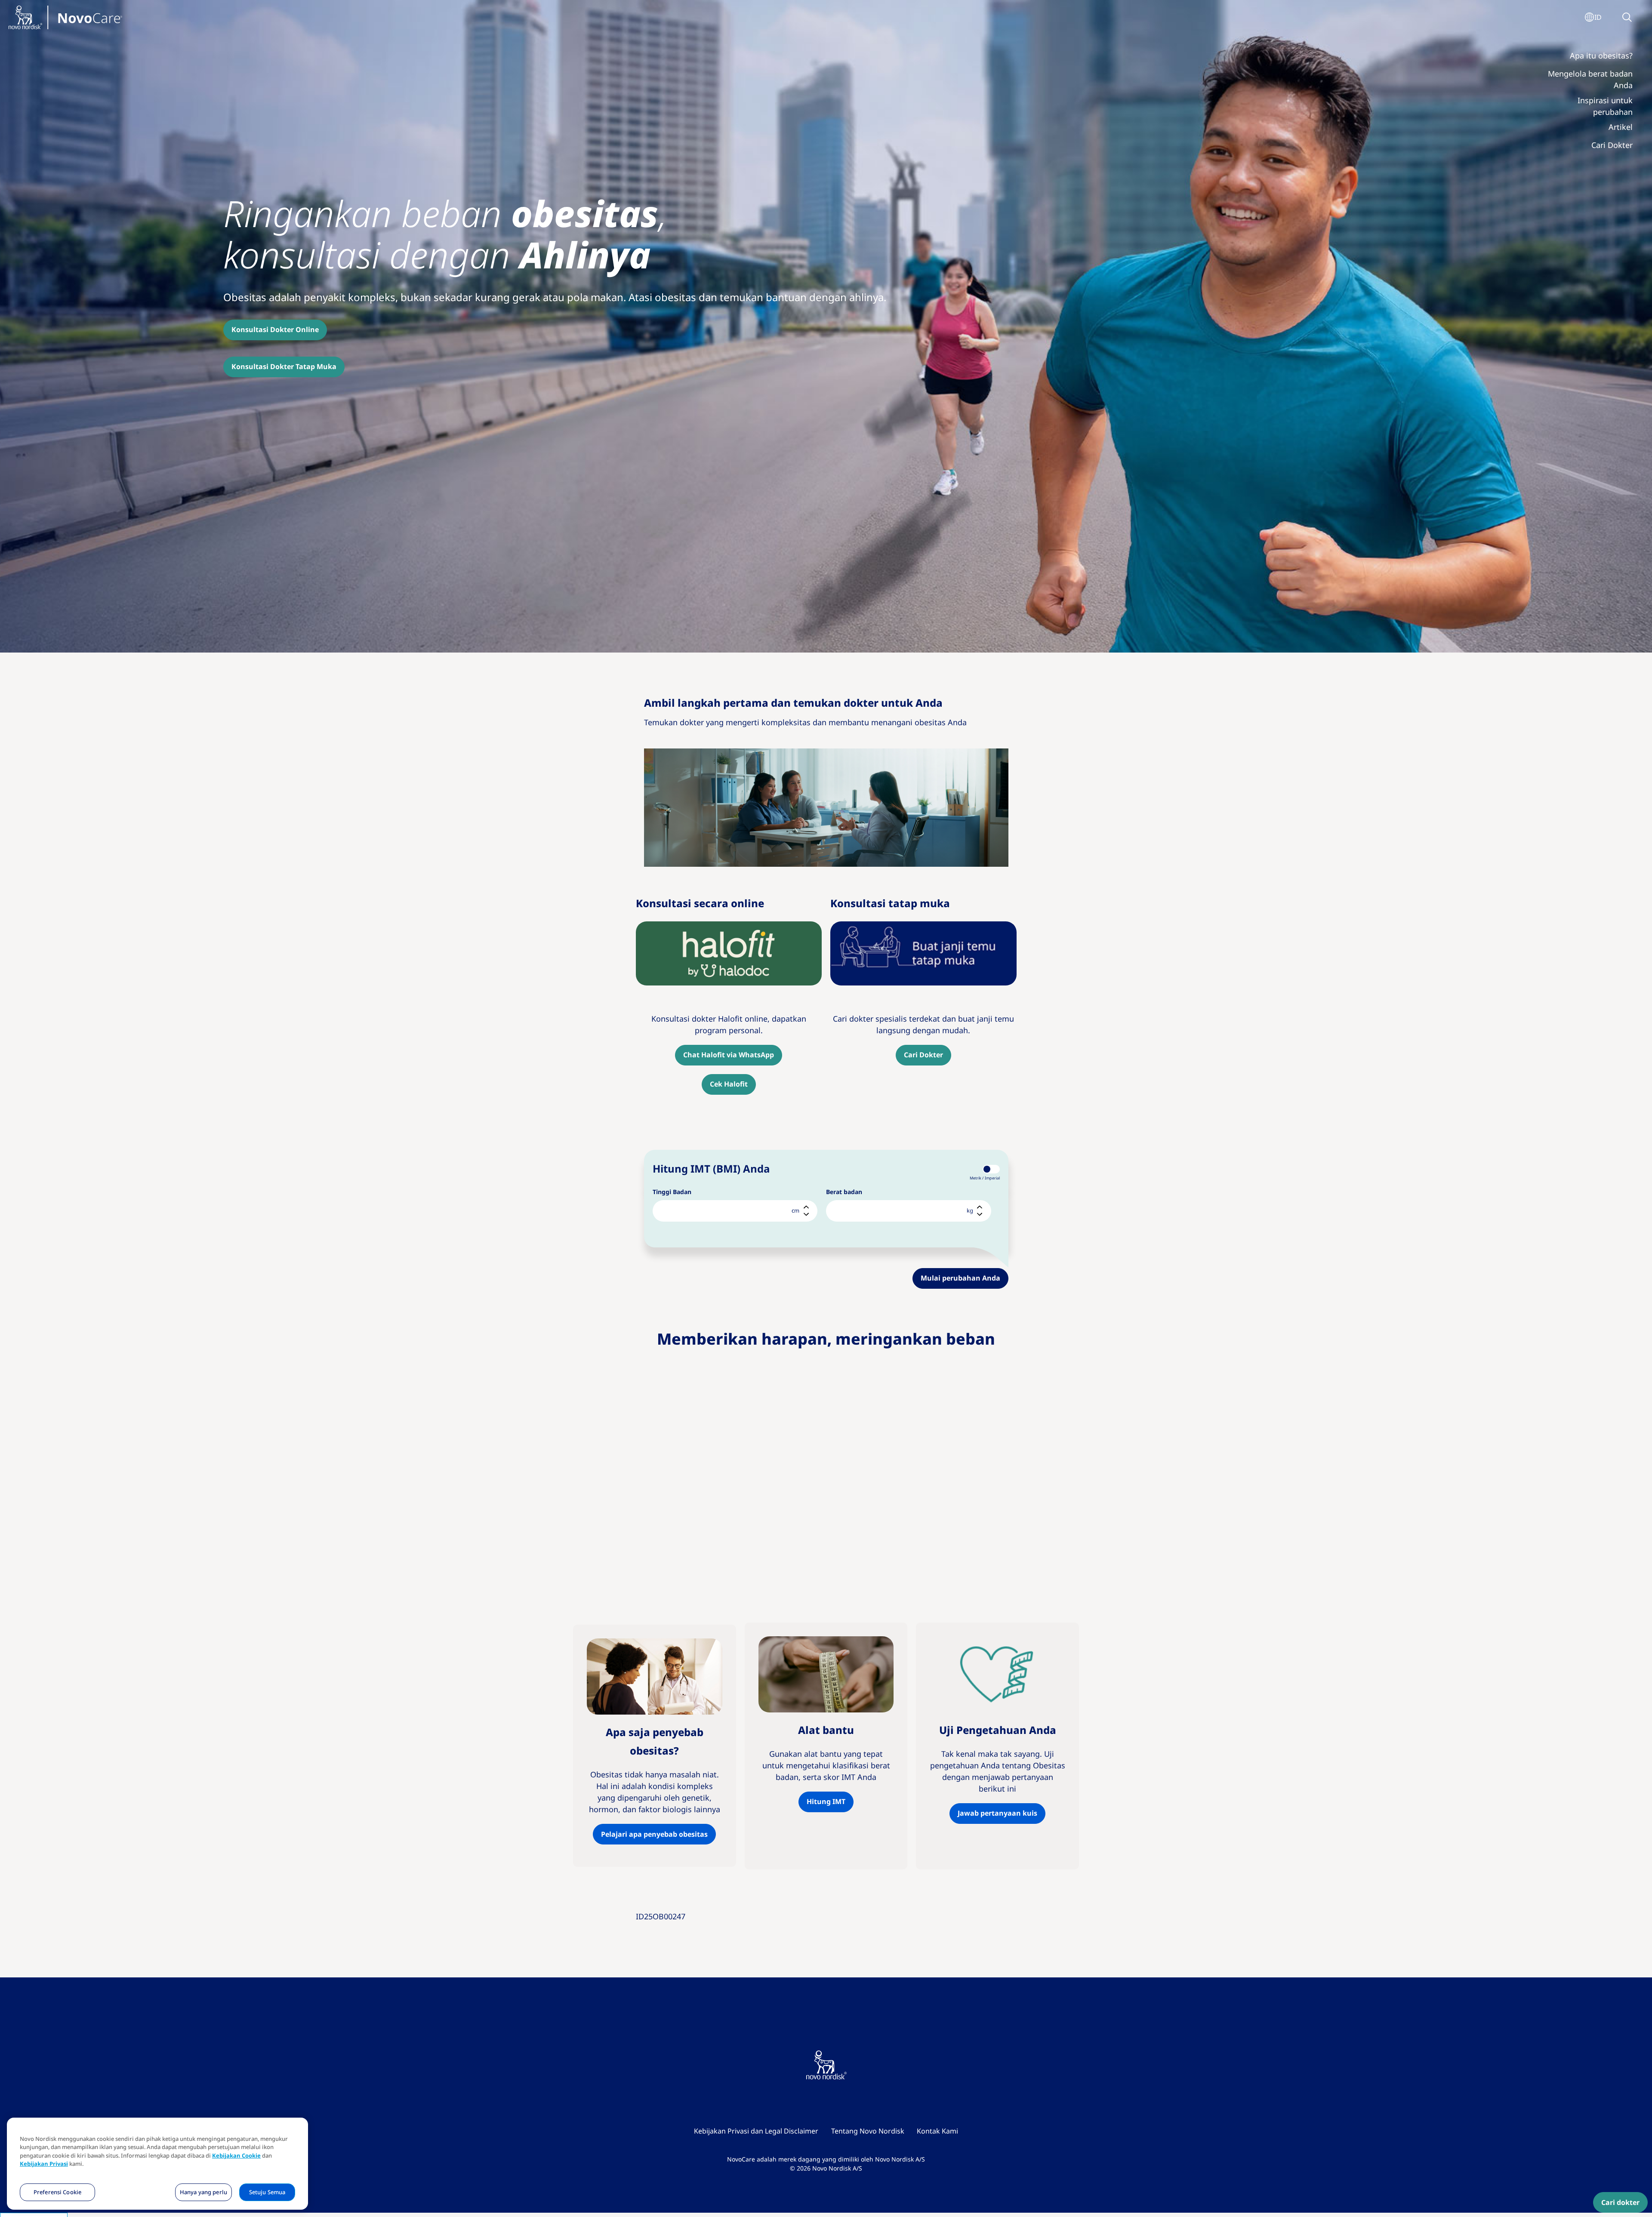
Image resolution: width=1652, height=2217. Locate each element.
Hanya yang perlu (203, 2192)
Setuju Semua (267, 2192)
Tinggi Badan (672, 1192)
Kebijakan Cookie (236, 2156)
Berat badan (844, 1192)
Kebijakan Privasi (44, 2164)
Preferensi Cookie (57, 2192)
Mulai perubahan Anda (960, 1278)
